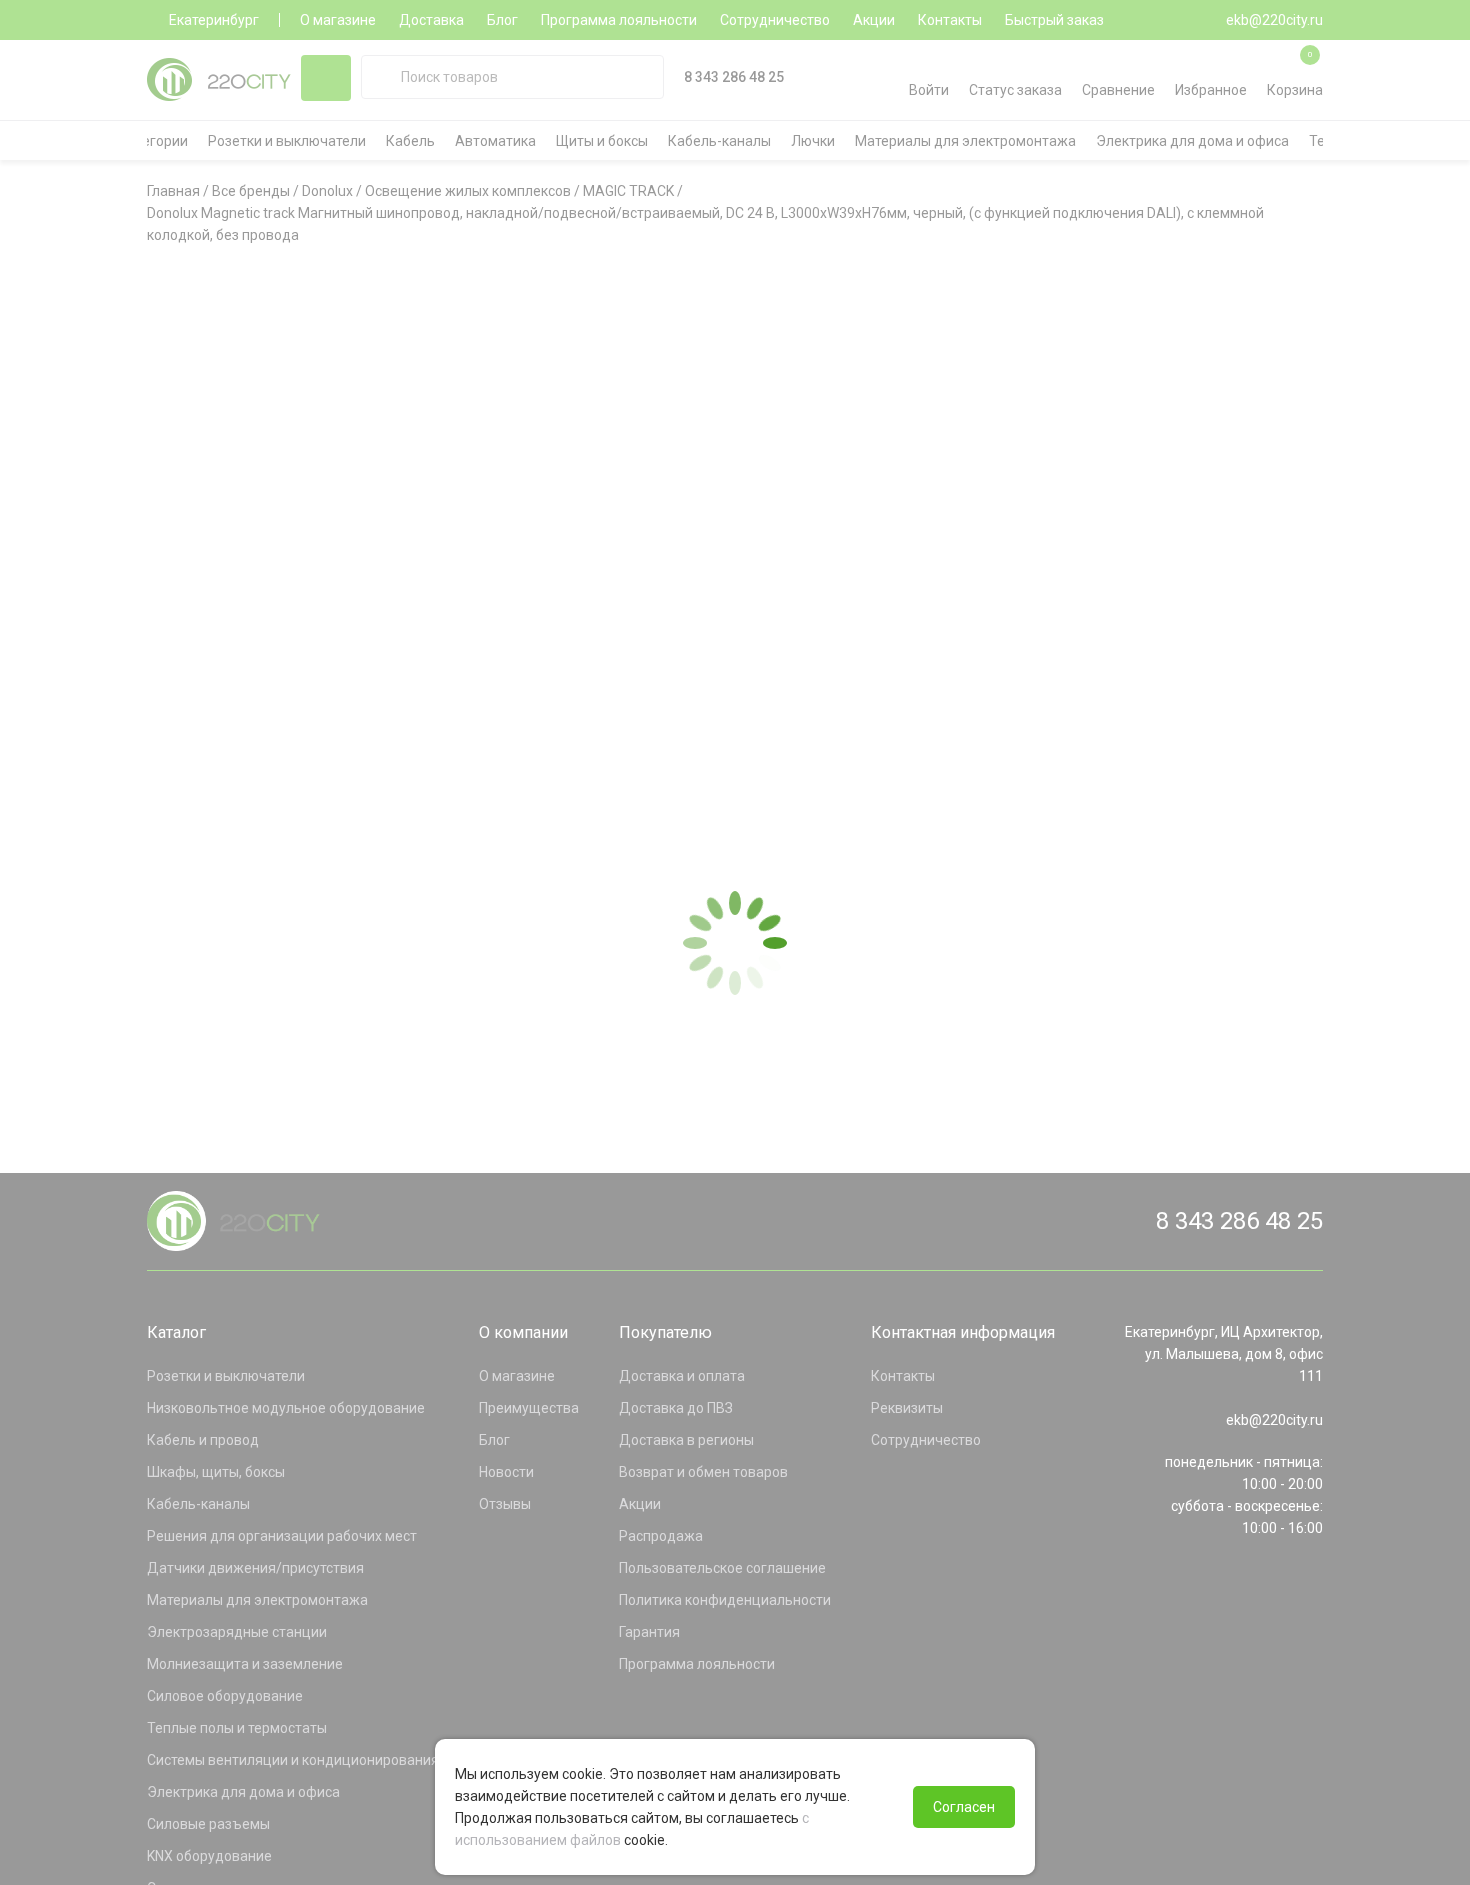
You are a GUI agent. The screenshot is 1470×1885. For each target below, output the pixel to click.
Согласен (964, 1807)
